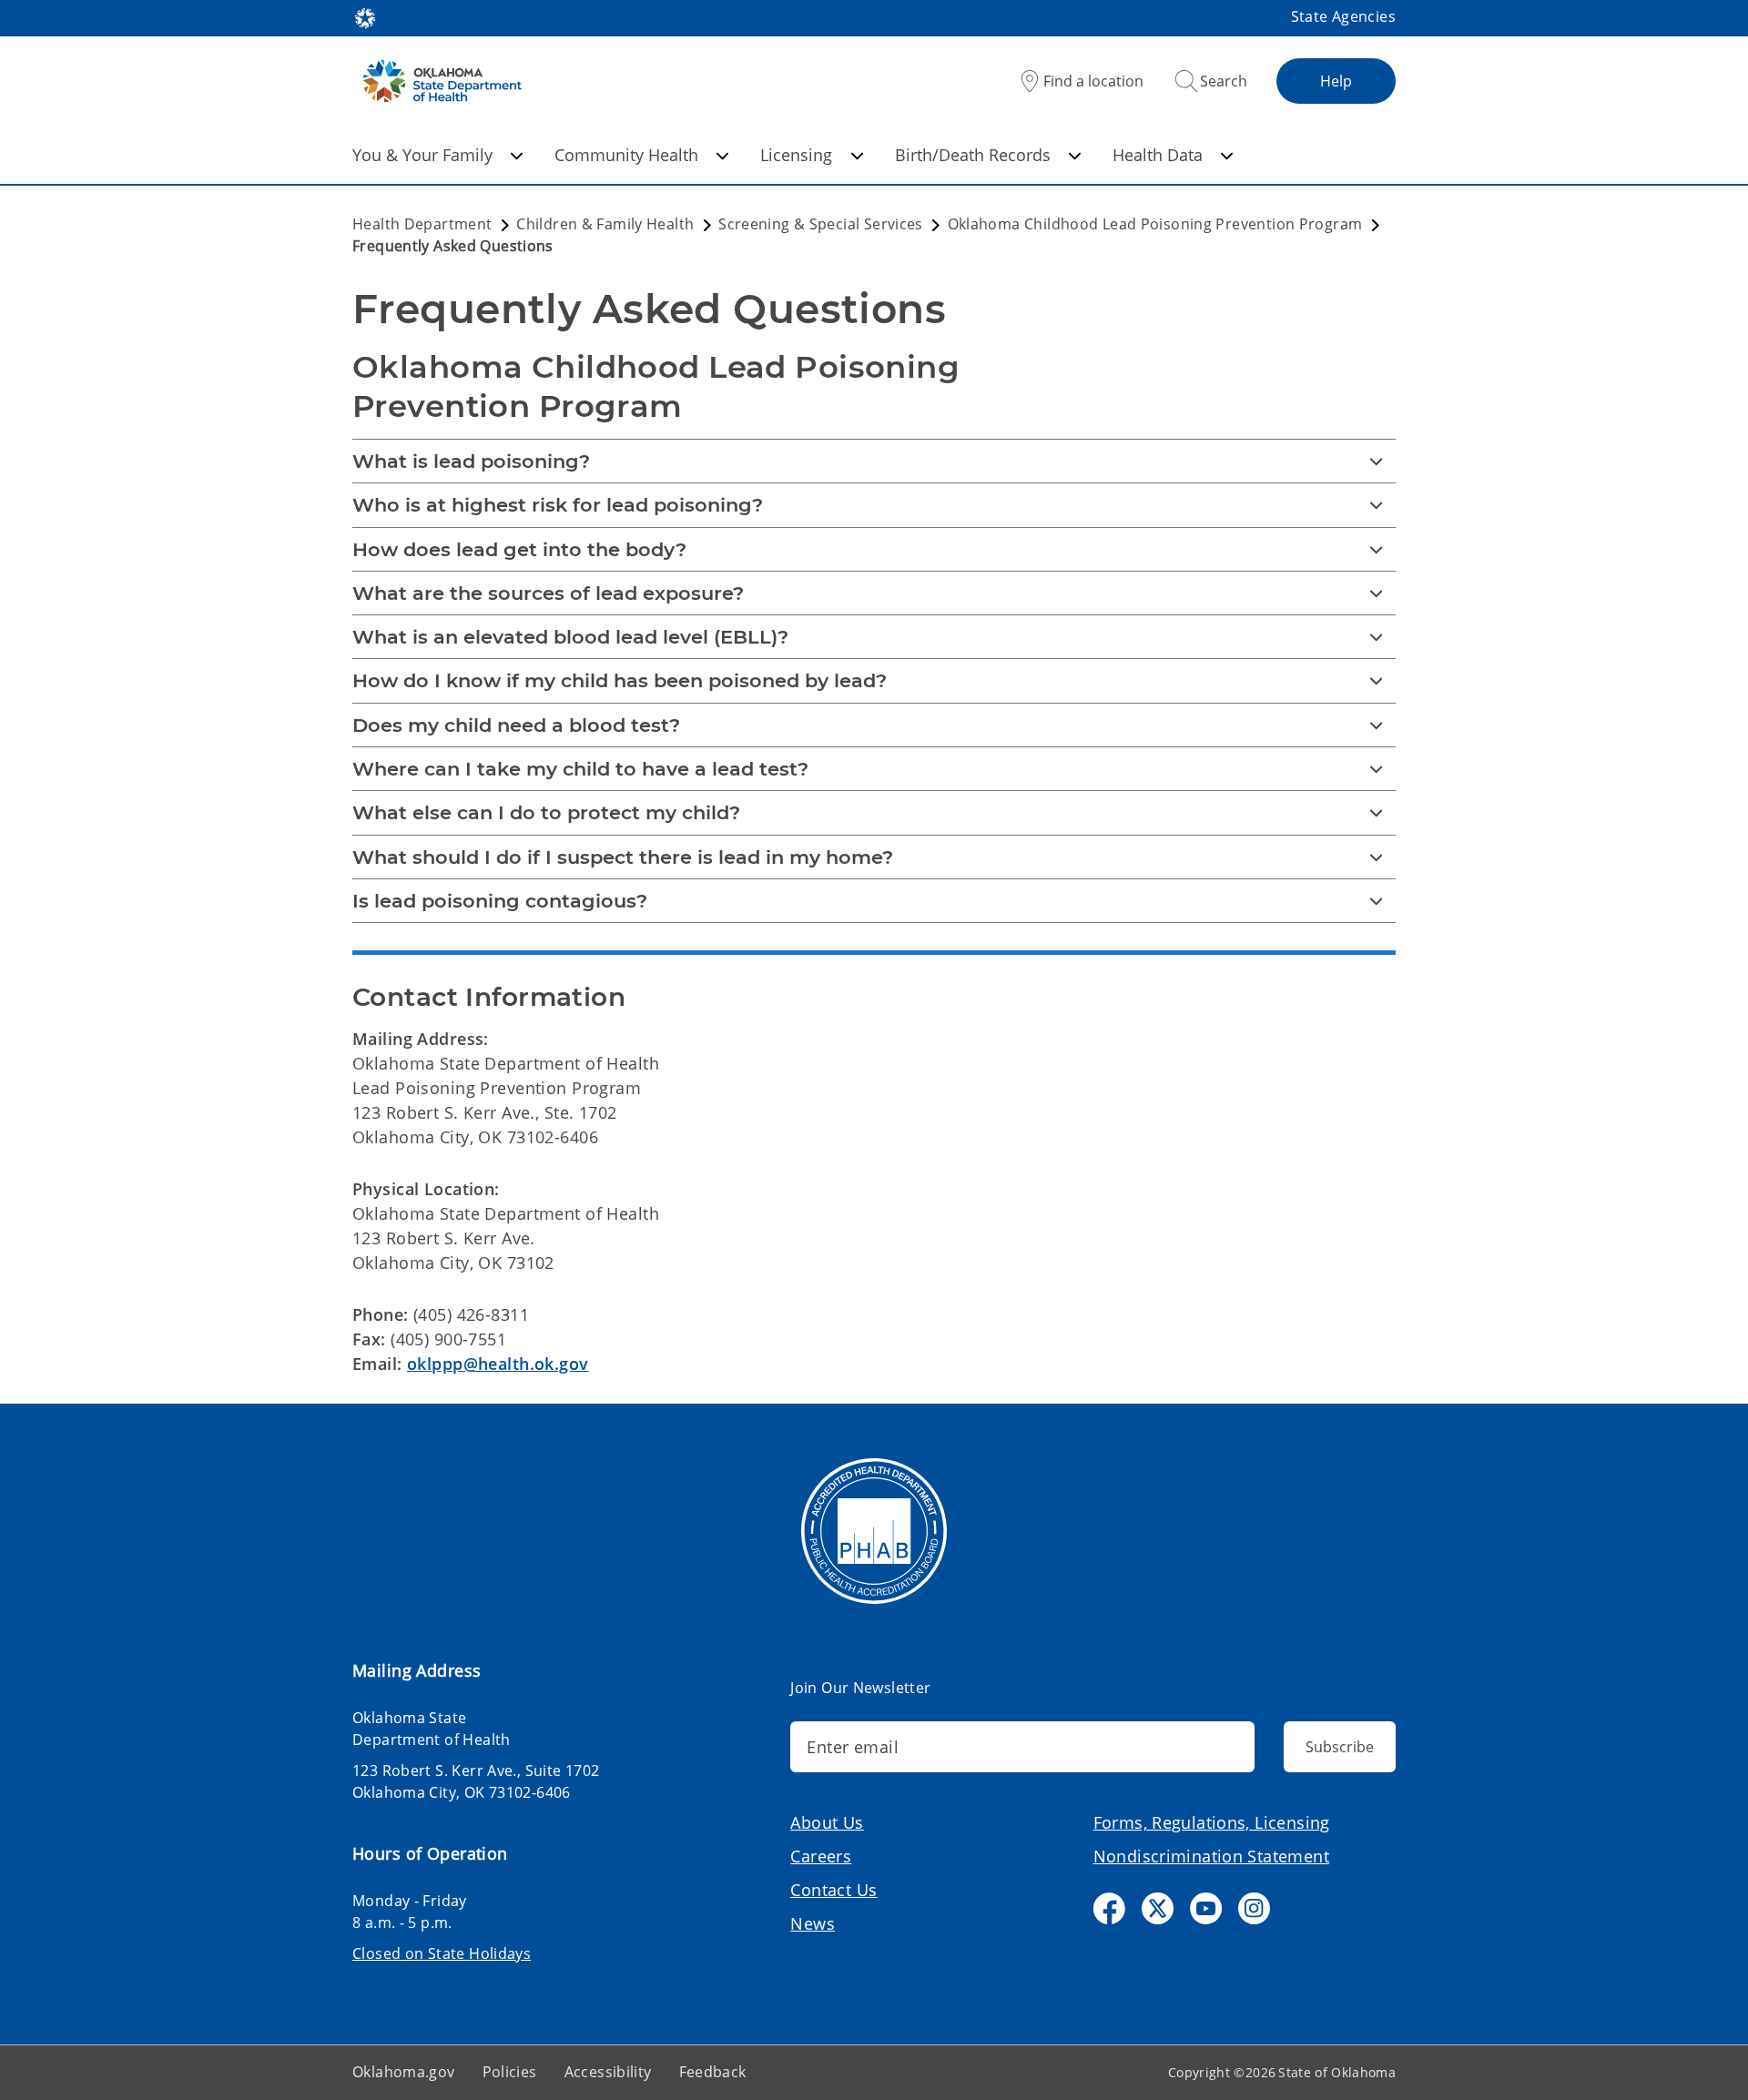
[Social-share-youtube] (1206, 1908)
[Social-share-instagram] (1254, 1908)
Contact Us (833, 1890)
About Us (827, 1822)
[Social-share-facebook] (1109, 1908)
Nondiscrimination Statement (1211, 1856)
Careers (821, 1856)
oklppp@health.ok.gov (498, 1364)
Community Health (626, 155)
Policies (510, 2072)
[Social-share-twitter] (1158, 1908)
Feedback (713, 2072)
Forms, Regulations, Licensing (1212, 1822)
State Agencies (1343, 16)
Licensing (796, 155)
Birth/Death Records (973, 155)
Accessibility (608, 2072)
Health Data (1158, 155)
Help (1336, 81)
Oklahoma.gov (404, 2072)
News (813, 1923)
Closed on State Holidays (442, 1953)
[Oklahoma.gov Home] (365, 16)
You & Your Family (422, 155)
